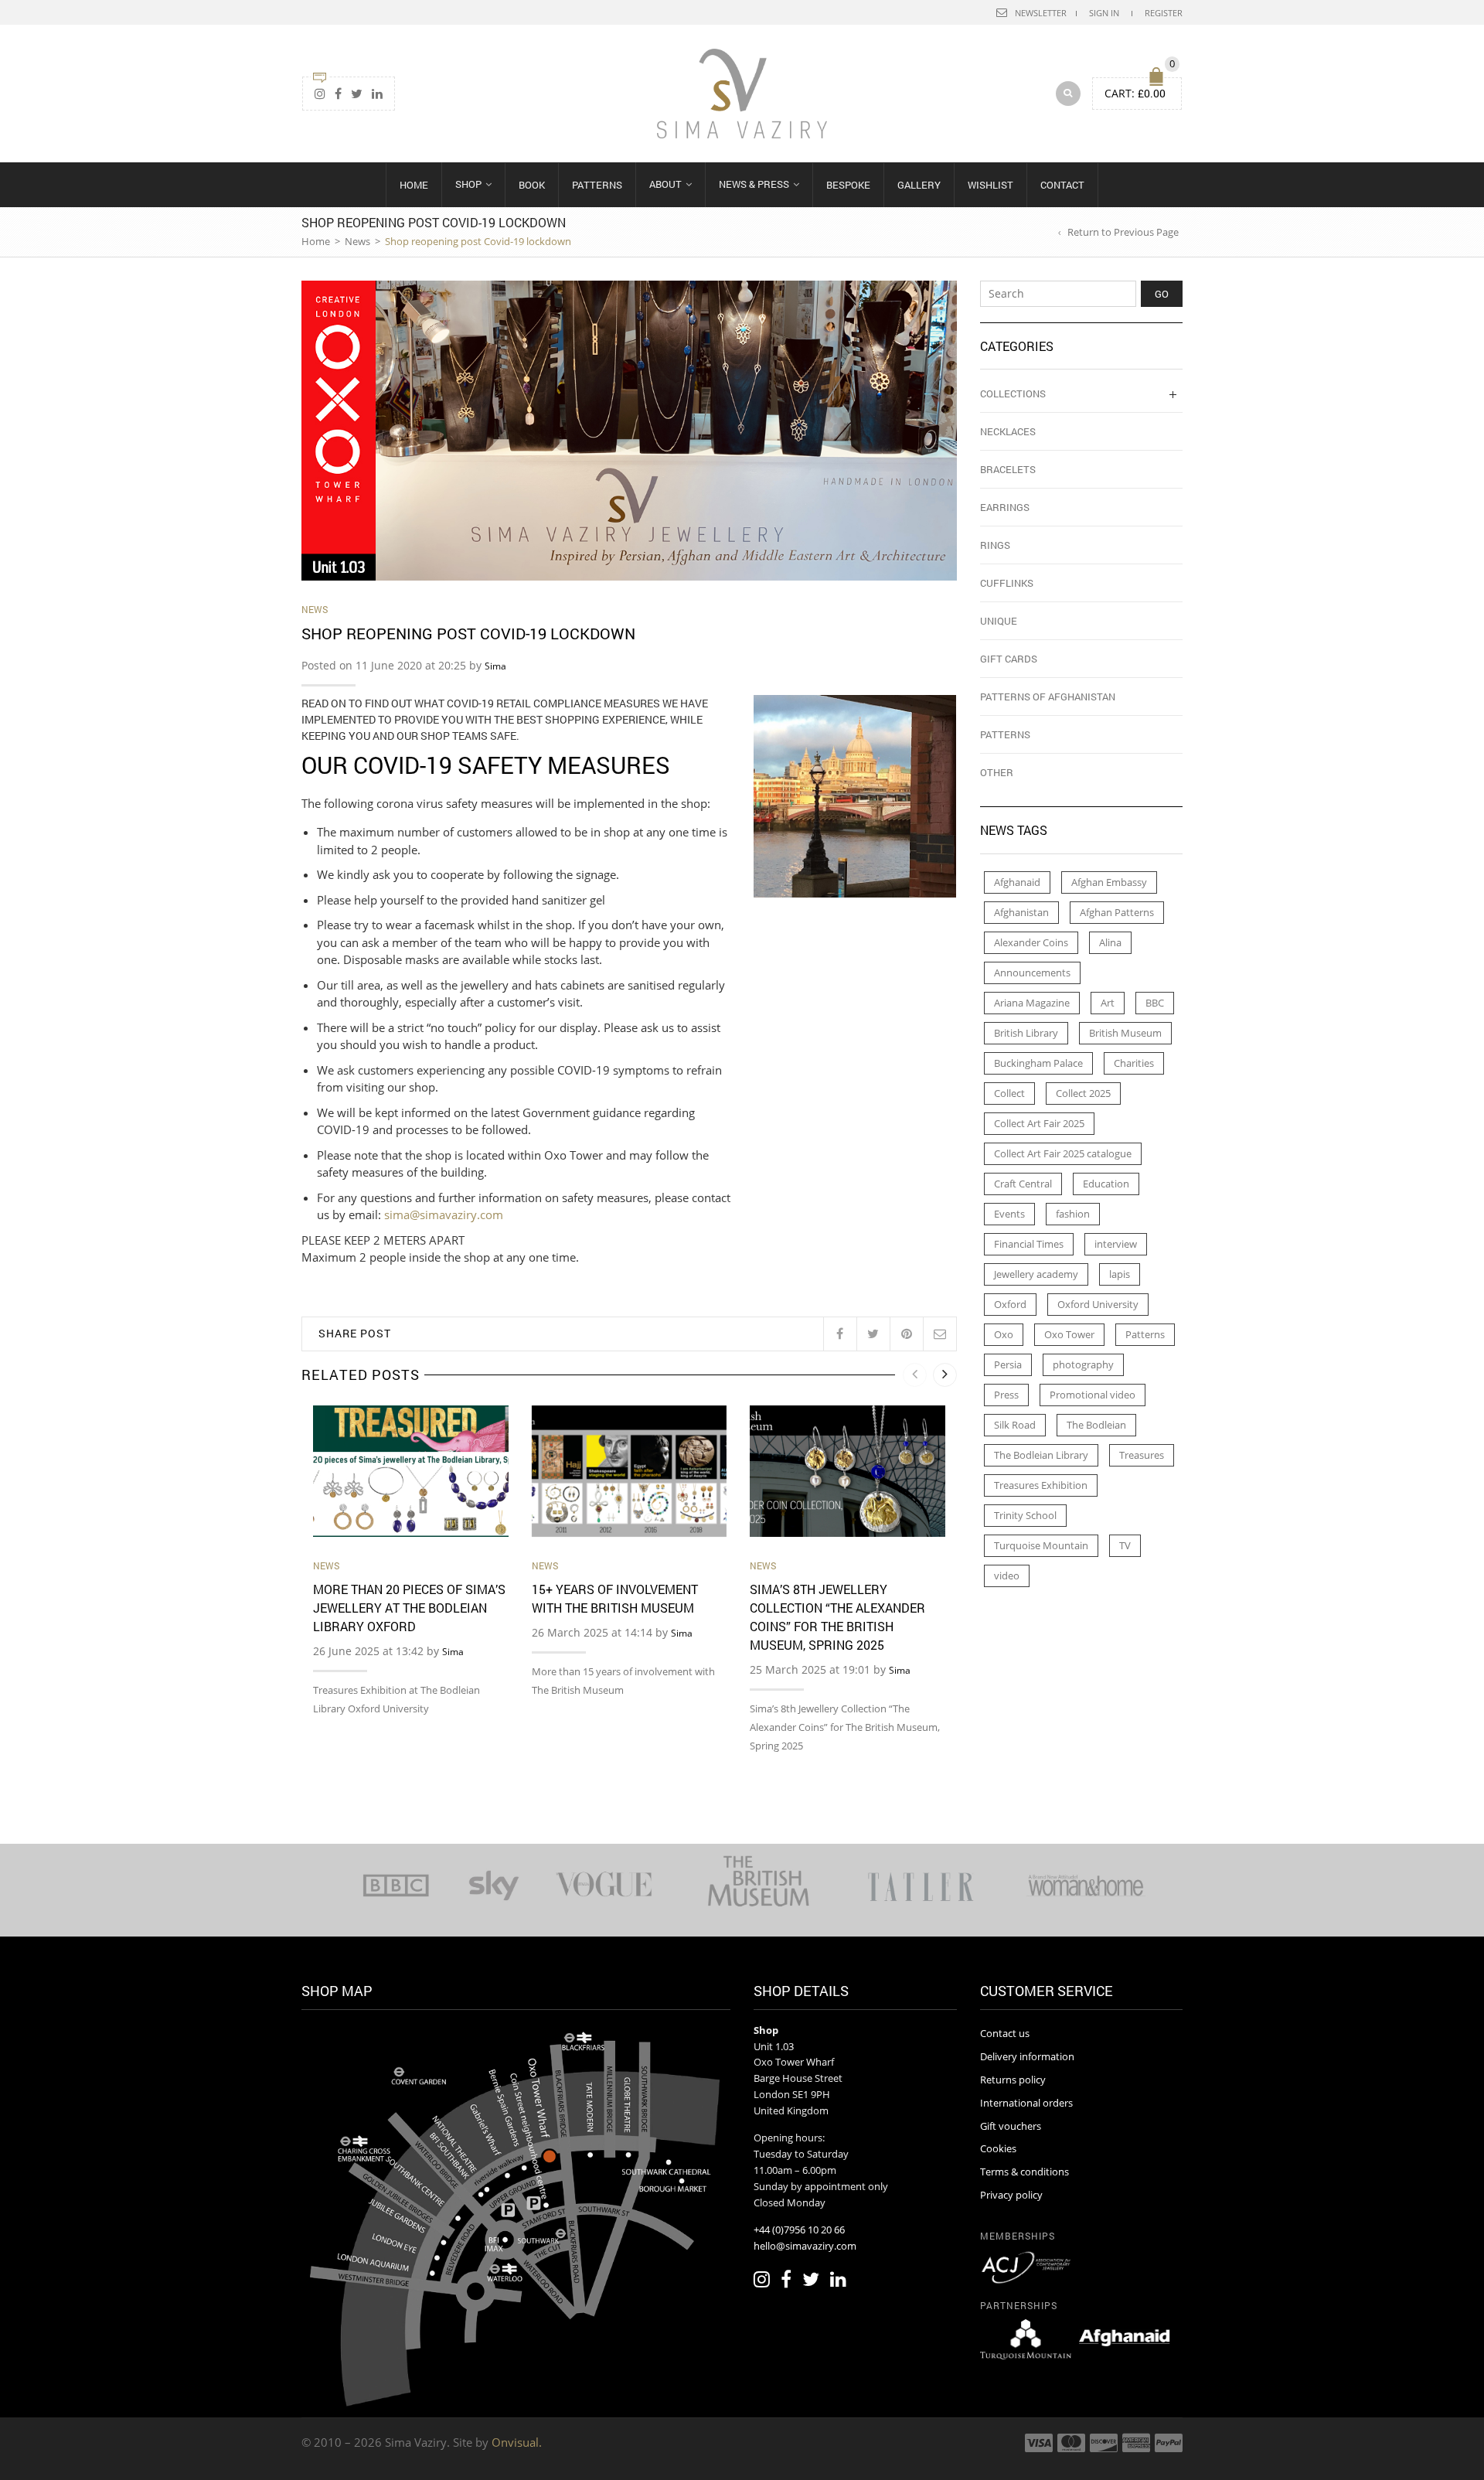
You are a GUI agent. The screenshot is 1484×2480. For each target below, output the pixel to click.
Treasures (1142, 1455)
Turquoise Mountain (1041, 1545)
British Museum (1125, 1033)
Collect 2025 (1083, 1093)
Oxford (1010, 1304)
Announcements (1032, 973)
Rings (995, 545)
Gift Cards (1009, 659)
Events (1009, 1214)
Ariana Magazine (1032, 1003)
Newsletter (1041, 13)
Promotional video (1093, 1395)
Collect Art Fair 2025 (1039, 1123)
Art (1108, 1003)
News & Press (754, 184)
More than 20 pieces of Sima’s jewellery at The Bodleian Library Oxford (409, 1608)
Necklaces (1008, 431)
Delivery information (1027, 2056)
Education (1106, 1184)
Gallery (919, 185)
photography (1083, 1364)
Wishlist (990, 185)
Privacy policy (1011, 2195)
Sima (495, 666)
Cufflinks (1007, 583)
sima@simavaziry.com (444, 1214)
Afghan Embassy (1109, 882)
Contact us (1005, 2033)
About (665, 184)
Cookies (998, 2148)
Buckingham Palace (1038, 1063)
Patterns (597, 185)
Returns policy (1013, 2080)
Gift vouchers (1011, 2126)
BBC (1155, 1003)
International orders (1026, 2103)
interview (1116, 1244)
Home (414, 185)
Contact (1062, 185)
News (357, 241)
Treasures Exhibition (1041, 1485)
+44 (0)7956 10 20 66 (799, 2230)
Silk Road (1015, 1425)
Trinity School (1025, 1515)
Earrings (1005, 507)
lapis (1120, 1274)
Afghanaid (1017, 882)
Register (1164, 13)
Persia (1008, 1364)
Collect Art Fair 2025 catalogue (1063, 1153)
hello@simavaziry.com (805, 2246)
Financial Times (1029, 1244)
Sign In (1104, 13)
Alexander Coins (1031, 942)
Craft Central (1023, 1184)
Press (1006, 1395)
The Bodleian (1096, 1425)
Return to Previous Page (1123, 232)
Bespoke (848, 185)
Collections (1013, 393)
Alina (1110, 942)
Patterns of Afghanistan (1048, 697)
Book (532, 185)
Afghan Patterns (1117, 912)
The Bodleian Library (1041, 1455)
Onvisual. (517, 2442)
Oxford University (1098, 1304)
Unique (999, 621)
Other (997, 772)
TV (1125, 1545)
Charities (1134, 1063)
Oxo (1004, 1334)
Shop (468, 184)
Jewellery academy (1036, 1274)
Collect (1009, 1093)
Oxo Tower (1069, 1334)
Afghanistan (1021, 912)
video (1007, 1576)
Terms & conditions (1025, 2172)
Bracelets (1008, 469)
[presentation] (915, 1375)
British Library (1026, 1033)
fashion (1073, 1214)
